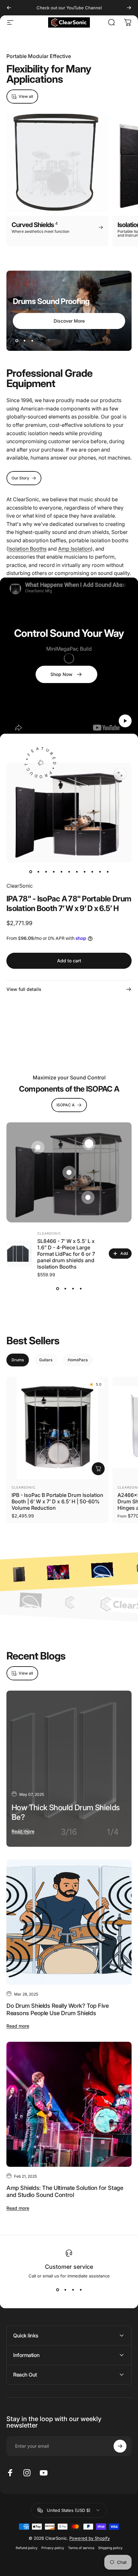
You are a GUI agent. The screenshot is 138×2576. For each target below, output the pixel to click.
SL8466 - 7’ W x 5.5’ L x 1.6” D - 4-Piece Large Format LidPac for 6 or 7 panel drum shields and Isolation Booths (66, 1254)
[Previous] (9, 8)
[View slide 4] (81, 1288)
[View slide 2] (65, 1288)
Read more (23, 1831)
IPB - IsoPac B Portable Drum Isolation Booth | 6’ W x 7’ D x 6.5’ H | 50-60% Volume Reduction (57, 1501)
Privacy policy (53, 2548)
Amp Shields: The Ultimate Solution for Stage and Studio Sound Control (65, 2192)
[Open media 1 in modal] (120, 774)
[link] (66, 674)
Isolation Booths (27, 549)
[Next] (129, 8)
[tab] (18, 1360)
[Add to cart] (98, 1469)
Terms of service (81, 2548)
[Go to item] (30, 872)
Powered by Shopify (90, 2538)
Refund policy (27, 2548)
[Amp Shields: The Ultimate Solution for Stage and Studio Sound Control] (69, 2104)
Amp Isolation (74, 549)
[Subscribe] (120, 2446)
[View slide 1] (57, 1288)
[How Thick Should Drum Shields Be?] (69, 1769)
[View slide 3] (73, 1288)
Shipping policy (110, 2548)
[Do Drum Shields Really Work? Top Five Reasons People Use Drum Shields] (69, 1922)
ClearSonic (20, 886)
